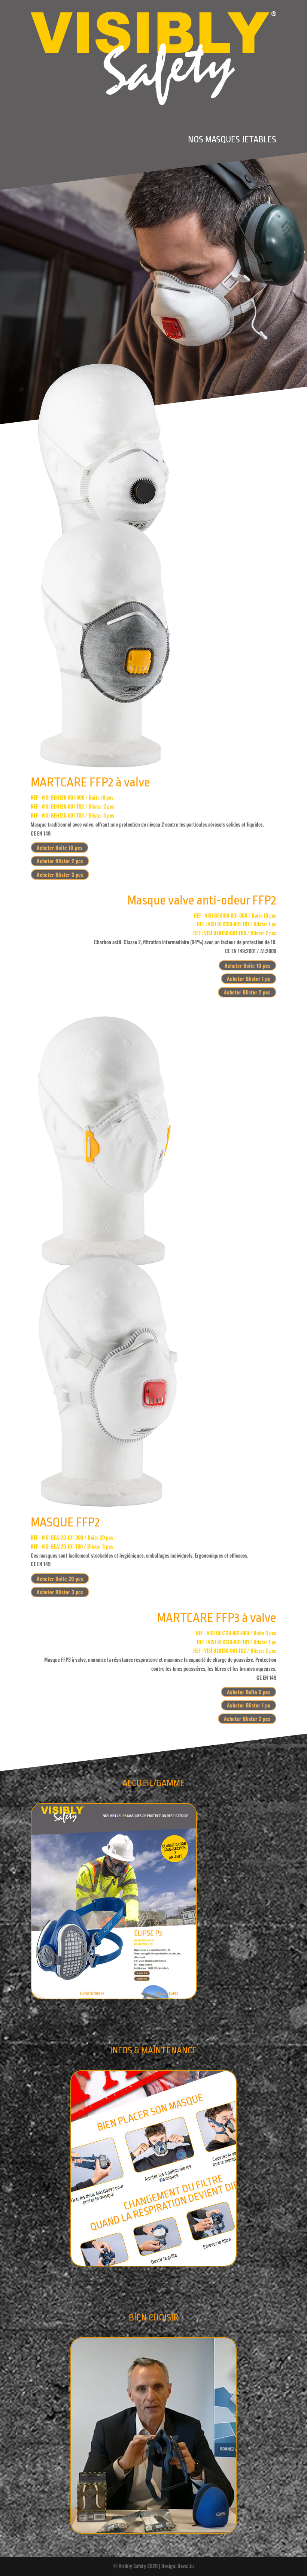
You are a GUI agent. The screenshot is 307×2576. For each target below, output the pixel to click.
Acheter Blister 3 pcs (60, 874)
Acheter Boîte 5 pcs (249, 1692)
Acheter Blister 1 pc (249, 979)
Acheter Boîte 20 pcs (60, 1578)
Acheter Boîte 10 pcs (60, 847)
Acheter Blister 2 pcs (60, 861)
